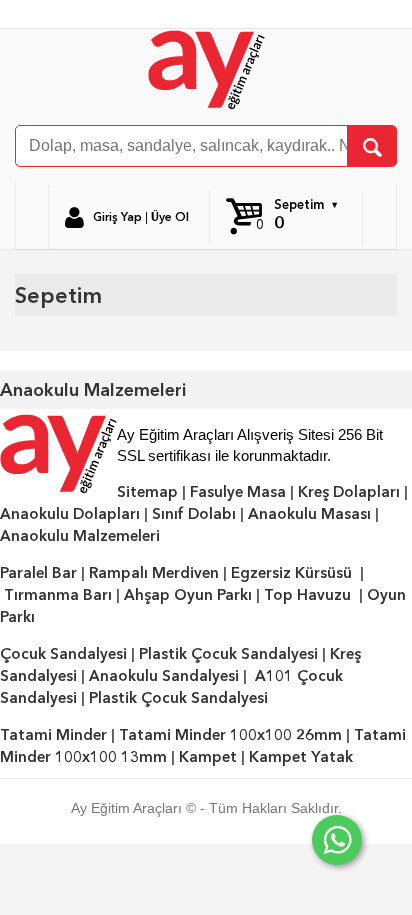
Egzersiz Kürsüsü (291, 573)
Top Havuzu (307, 595)
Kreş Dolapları (349, 492)
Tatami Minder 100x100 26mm (230, 735)
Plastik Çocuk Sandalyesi (228, 654)
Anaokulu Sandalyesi (164, 676)
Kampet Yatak (301, 757)
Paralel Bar (38, 573)
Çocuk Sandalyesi (63, 654)
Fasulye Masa (238, 492)
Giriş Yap (117, 217)
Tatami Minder (53, 735)
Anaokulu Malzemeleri (80, 536)
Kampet (208, 757)
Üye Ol (170, 217)
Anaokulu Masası (309, 514)
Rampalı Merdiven (154, 573)
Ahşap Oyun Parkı (188, 595)
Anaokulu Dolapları (70, 514)
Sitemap (147, 492)
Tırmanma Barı (58, 595)
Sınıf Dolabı (194, 514)
